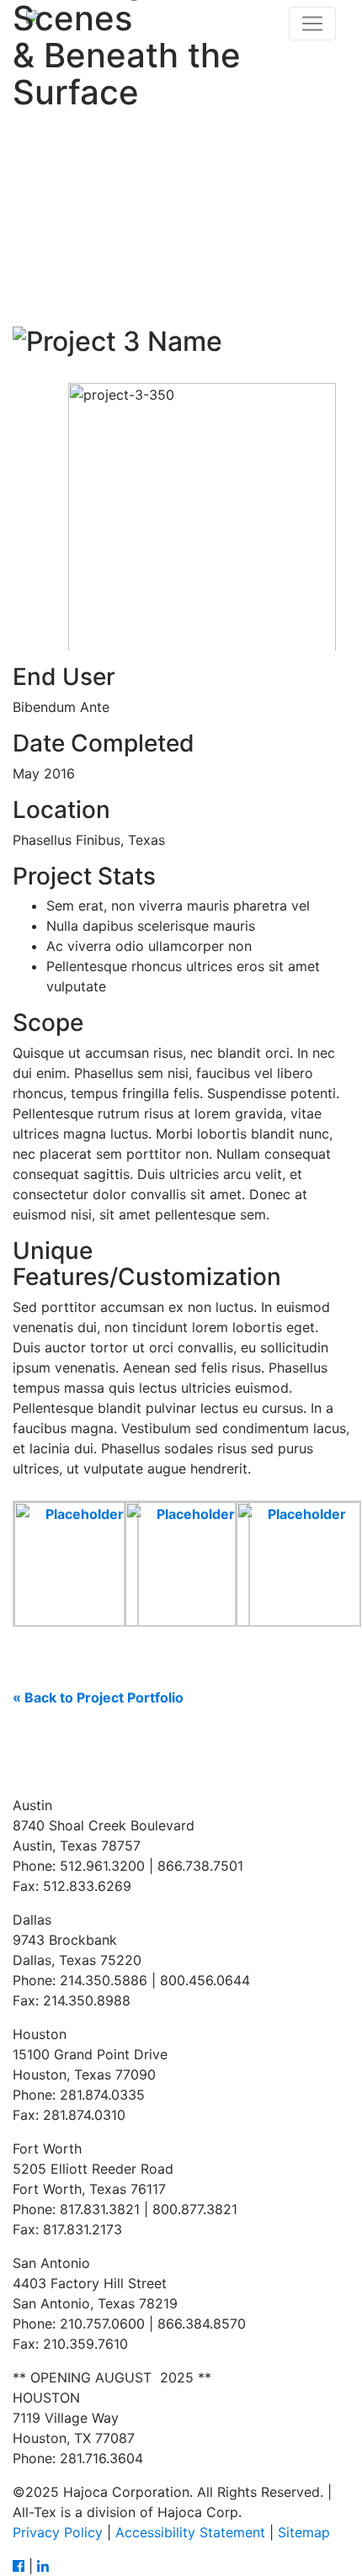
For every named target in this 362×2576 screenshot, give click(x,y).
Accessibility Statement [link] (190, 2532)
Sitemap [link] (304, 2532)
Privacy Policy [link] (58, 2532)
